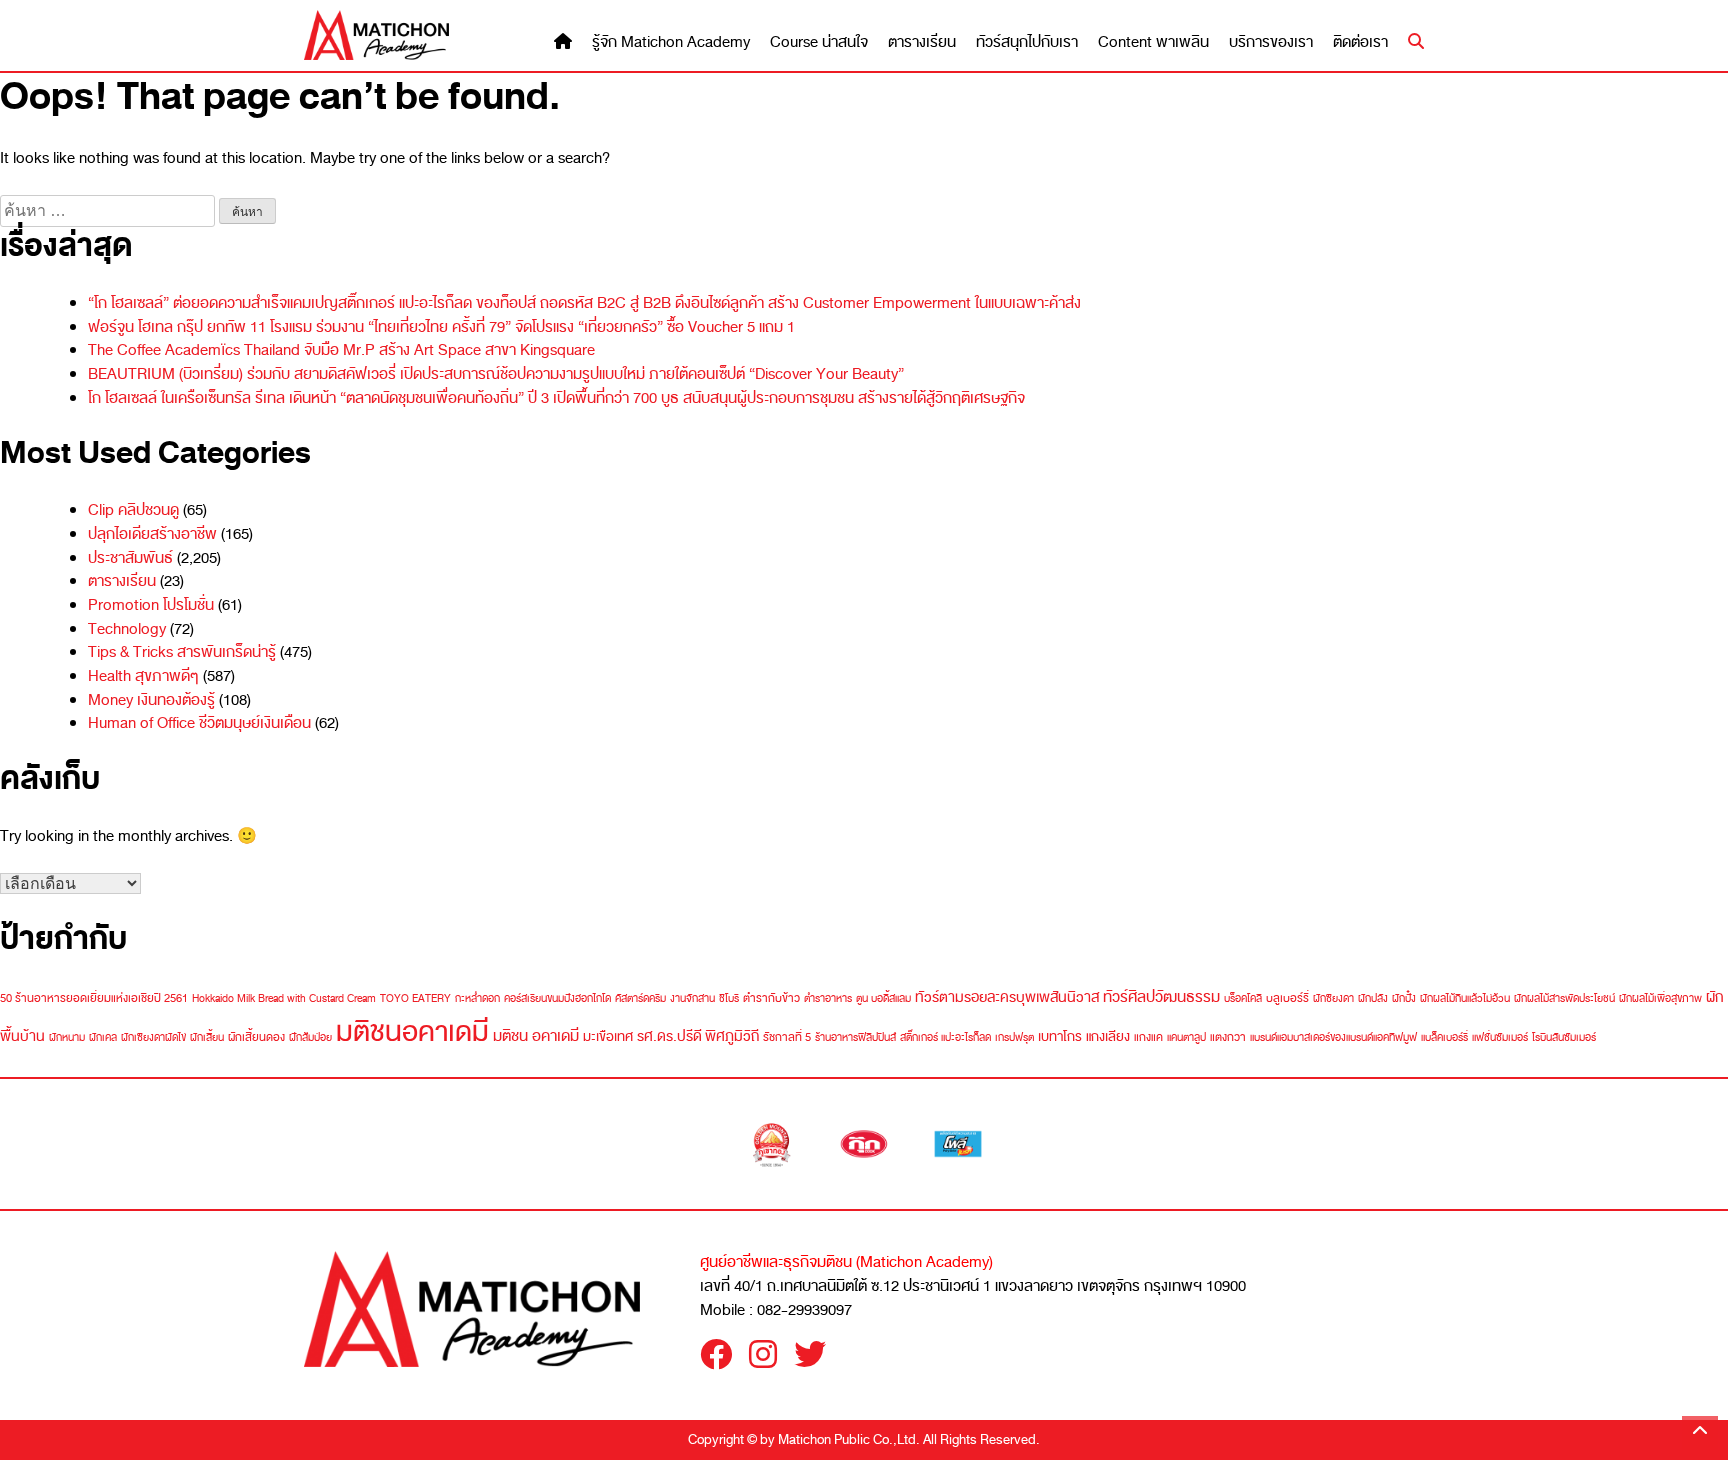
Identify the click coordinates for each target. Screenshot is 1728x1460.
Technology (127, 629)
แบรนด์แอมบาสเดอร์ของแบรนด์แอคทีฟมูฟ (1333, 1037)
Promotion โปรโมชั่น (151, 605)
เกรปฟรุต (1014, 1037)
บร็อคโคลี (1243, 998)
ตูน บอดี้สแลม (883, 998)
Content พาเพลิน (1153, 42)
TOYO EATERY (415, 998)
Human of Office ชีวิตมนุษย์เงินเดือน (199, 723)
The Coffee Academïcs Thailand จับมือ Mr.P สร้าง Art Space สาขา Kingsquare (341, 350)
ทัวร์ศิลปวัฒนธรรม (1161, 996)
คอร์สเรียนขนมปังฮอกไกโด (557, 998)
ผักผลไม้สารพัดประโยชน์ (1564, 998)
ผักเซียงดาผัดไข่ (153, 1037)
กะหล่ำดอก (477, 998)
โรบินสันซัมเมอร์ (1564, 1037)
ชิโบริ (729, 998)
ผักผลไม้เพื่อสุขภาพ (1660, 998)
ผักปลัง (1373, 998)
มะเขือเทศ (608, 1036)
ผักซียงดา (1333, 998)
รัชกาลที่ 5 (787, 1037)
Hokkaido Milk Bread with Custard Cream (284, 998)
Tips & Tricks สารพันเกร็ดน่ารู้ (182, 652)
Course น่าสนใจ (819, 42)
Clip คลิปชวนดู (133, 510)
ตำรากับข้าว (771, 998)
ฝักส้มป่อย (310, 1037)
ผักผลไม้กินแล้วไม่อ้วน (1465, 998)
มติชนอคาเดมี (412, 1031)
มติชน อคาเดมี (536, 1035)
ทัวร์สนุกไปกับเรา (1027, 42)
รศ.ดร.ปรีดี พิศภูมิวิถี (698, 1036)
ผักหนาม (67, 1037)
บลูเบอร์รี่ (1287, 998)
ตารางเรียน (922, 42)
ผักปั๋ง (1404, 998)
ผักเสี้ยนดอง (256, 1037)
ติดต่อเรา (1360, 42)
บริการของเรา (1271, 42)
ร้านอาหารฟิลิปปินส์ (855, 1037)
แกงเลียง (1108, 1036)
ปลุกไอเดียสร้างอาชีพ (152, 534)
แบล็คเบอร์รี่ (1444, 1037)
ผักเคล (103, 1037)
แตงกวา (1228, 1037)
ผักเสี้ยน (207, 1037)
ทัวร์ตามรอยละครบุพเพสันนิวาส (1007, 997)
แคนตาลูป (1186, 1037)
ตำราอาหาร (828, 998)
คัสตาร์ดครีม (640, 998)
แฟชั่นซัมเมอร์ (1500, 1037)
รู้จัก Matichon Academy (671, 42)
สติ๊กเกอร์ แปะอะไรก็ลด (945, 1037)
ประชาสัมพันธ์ (130, 558)
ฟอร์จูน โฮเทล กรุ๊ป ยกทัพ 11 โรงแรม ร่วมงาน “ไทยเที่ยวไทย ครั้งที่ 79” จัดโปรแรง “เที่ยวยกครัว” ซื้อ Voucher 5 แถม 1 (441, 327)
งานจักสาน (692, 998)
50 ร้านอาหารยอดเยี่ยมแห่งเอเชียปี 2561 (94, 998)
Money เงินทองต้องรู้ (151, 700)
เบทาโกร (1060, 1036)
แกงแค (1148, 1037)
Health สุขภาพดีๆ (143, 676)
